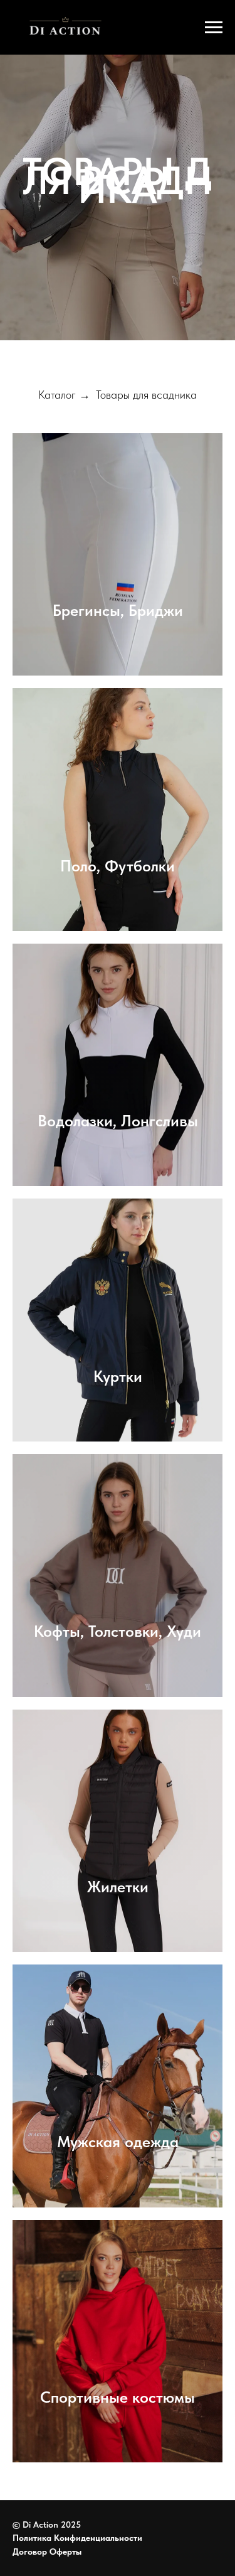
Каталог (57, 1905)
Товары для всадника (146, 1905)
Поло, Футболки (118, 2376)
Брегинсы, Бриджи (118, 2120)
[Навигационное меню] (214, 28)
